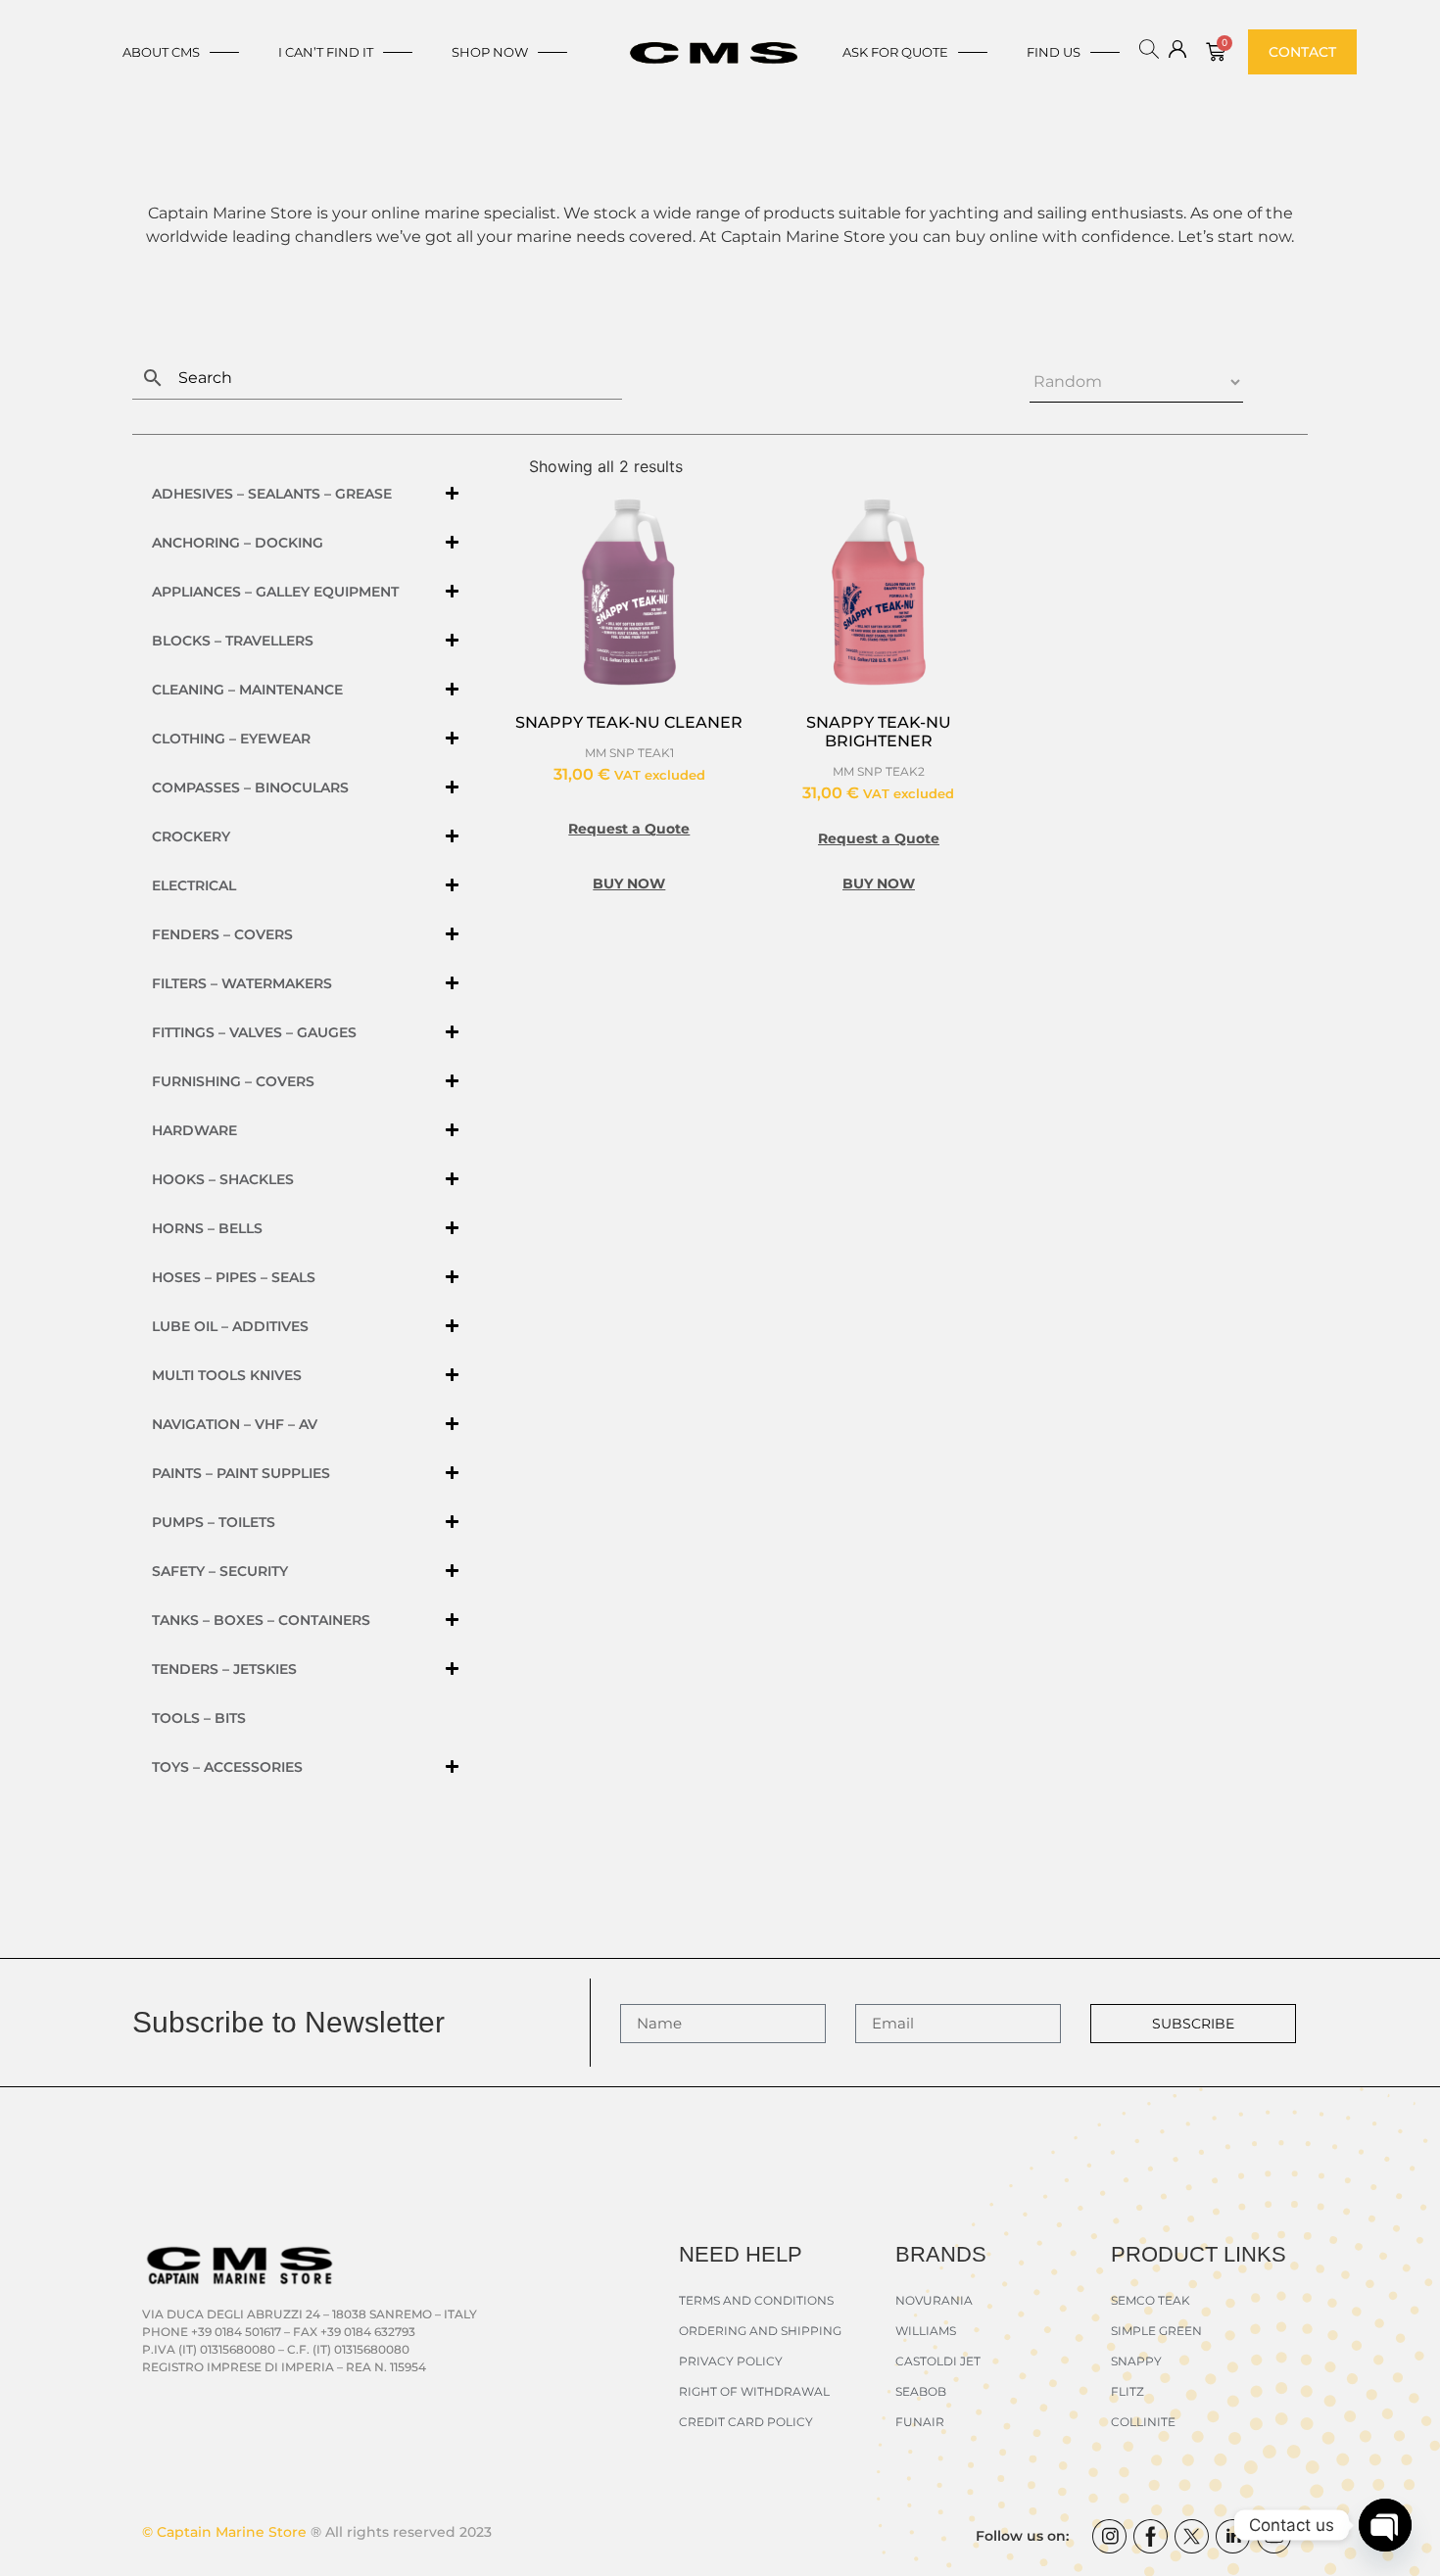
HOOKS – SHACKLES (223, 1179)
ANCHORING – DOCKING (238, 543)
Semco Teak (1151, 2300)
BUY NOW (629, 883)
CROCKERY (191, 836)
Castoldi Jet (938, 2361)
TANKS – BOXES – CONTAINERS (261, 1620)
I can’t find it (326, 52)
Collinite (1143, 2422)
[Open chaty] (1385, 2525)
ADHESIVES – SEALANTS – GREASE (272, 494)
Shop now (490, 52)
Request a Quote (629, 829)
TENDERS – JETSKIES (224, 1669)
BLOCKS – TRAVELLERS (233, 641)
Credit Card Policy (746, 2422)
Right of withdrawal (754, 2391)
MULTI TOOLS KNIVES (227, 1375)
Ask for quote (895, 52)
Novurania (934, 2300)
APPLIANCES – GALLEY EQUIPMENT (275, 592)
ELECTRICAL (194, 885)
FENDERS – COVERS (222, 934)
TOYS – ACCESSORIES (227, 1767)
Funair (920, 2422)
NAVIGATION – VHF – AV (235, 1424)
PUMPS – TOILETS (214, 1522)
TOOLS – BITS (199, 1718)
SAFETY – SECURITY (220, 1571)
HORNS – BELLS (207, 1228)
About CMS (161, 52)
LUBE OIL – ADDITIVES (230, 1326)
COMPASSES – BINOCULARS (250, 787)
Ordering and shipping (760, 2331)
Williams (926, 2331)
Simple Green (1156, 2331)
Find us (1054, 52)
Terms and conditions (756, 2300)
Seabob (921, 2391)
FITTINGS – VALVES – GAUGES (254, 1032)
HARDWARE (194, 1130)
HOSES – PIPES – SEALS (234, 1277)
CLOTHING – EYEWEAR (231, 739)
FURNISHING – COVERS (233, 1081)
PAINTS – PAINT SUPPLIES (241, 1473)
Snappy (1136, 2361)
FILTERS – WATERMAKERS (242, 983)
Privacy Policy (731, 2361)
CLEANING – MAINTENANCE (247, 690)
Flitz (1128, 2391)
